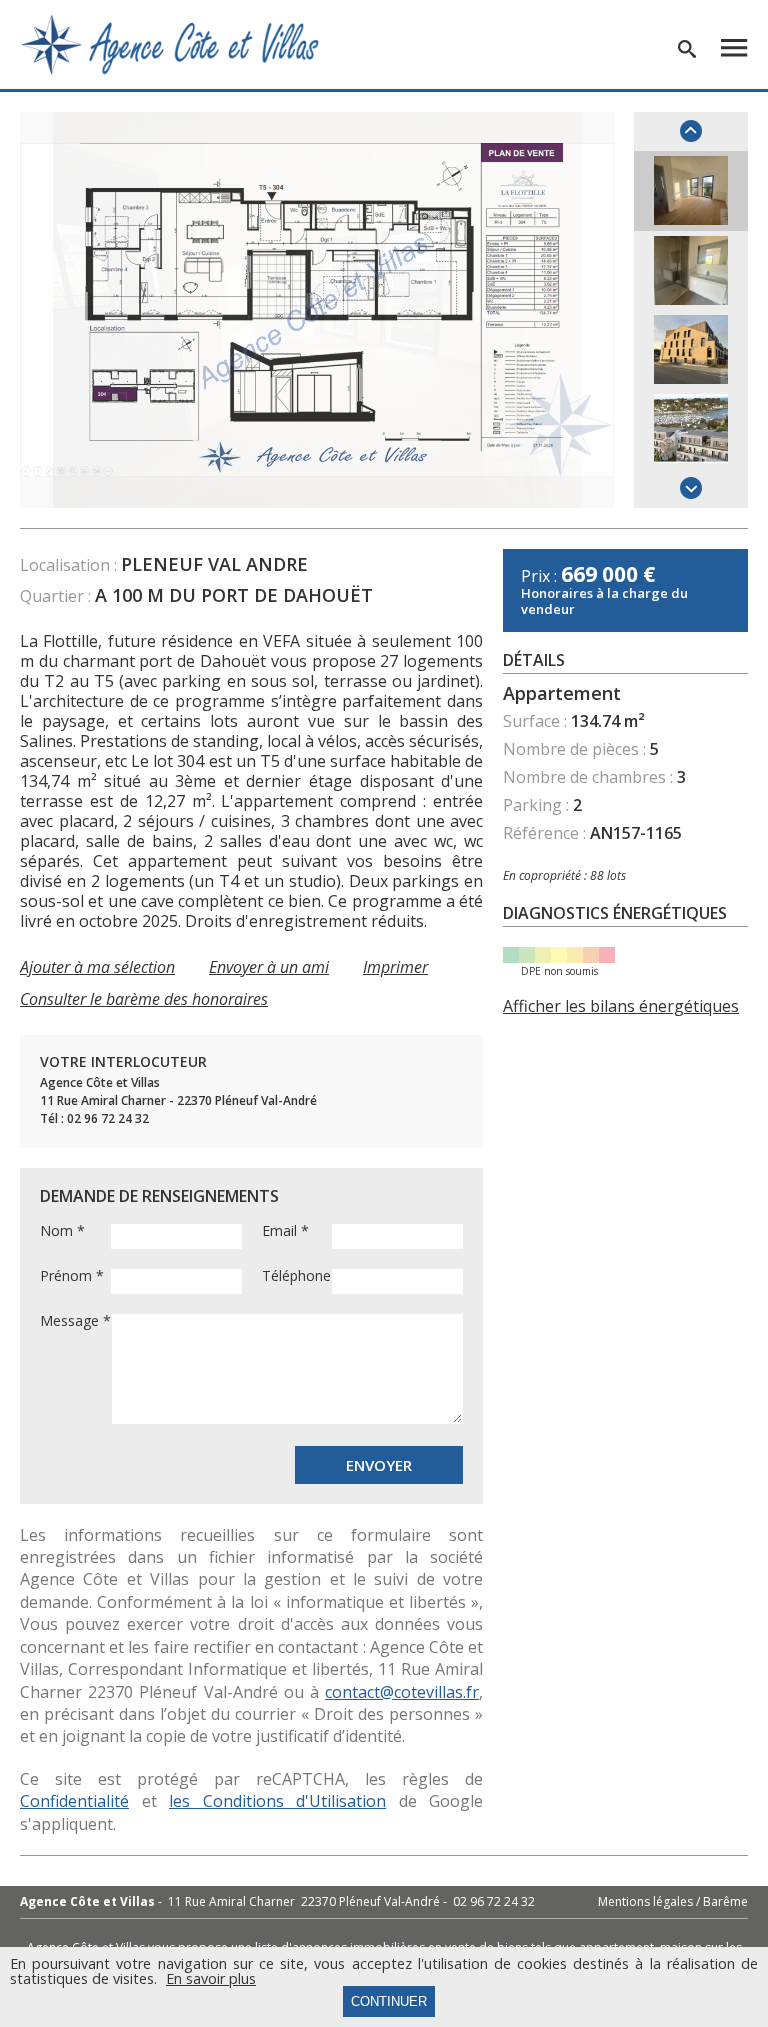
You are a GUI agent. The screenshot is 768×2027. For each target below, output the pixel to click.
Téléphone (296, 1276)
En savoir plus (211, 1979)
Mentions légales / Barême (673, 1902)
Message (75, 1321)
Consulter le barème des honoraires (144, 999)
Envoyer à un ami (269, 967)
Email (285, 1231)
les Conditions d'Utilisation (277, 1801)
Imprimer (395, 967)
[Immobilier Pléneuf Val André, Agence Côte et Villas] (170, 43)
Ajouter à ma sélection (97, 967)
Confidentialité (74, 1801)
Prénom (72, 1276)
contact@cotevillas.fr (402, 1692)
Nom (62, 1231)
